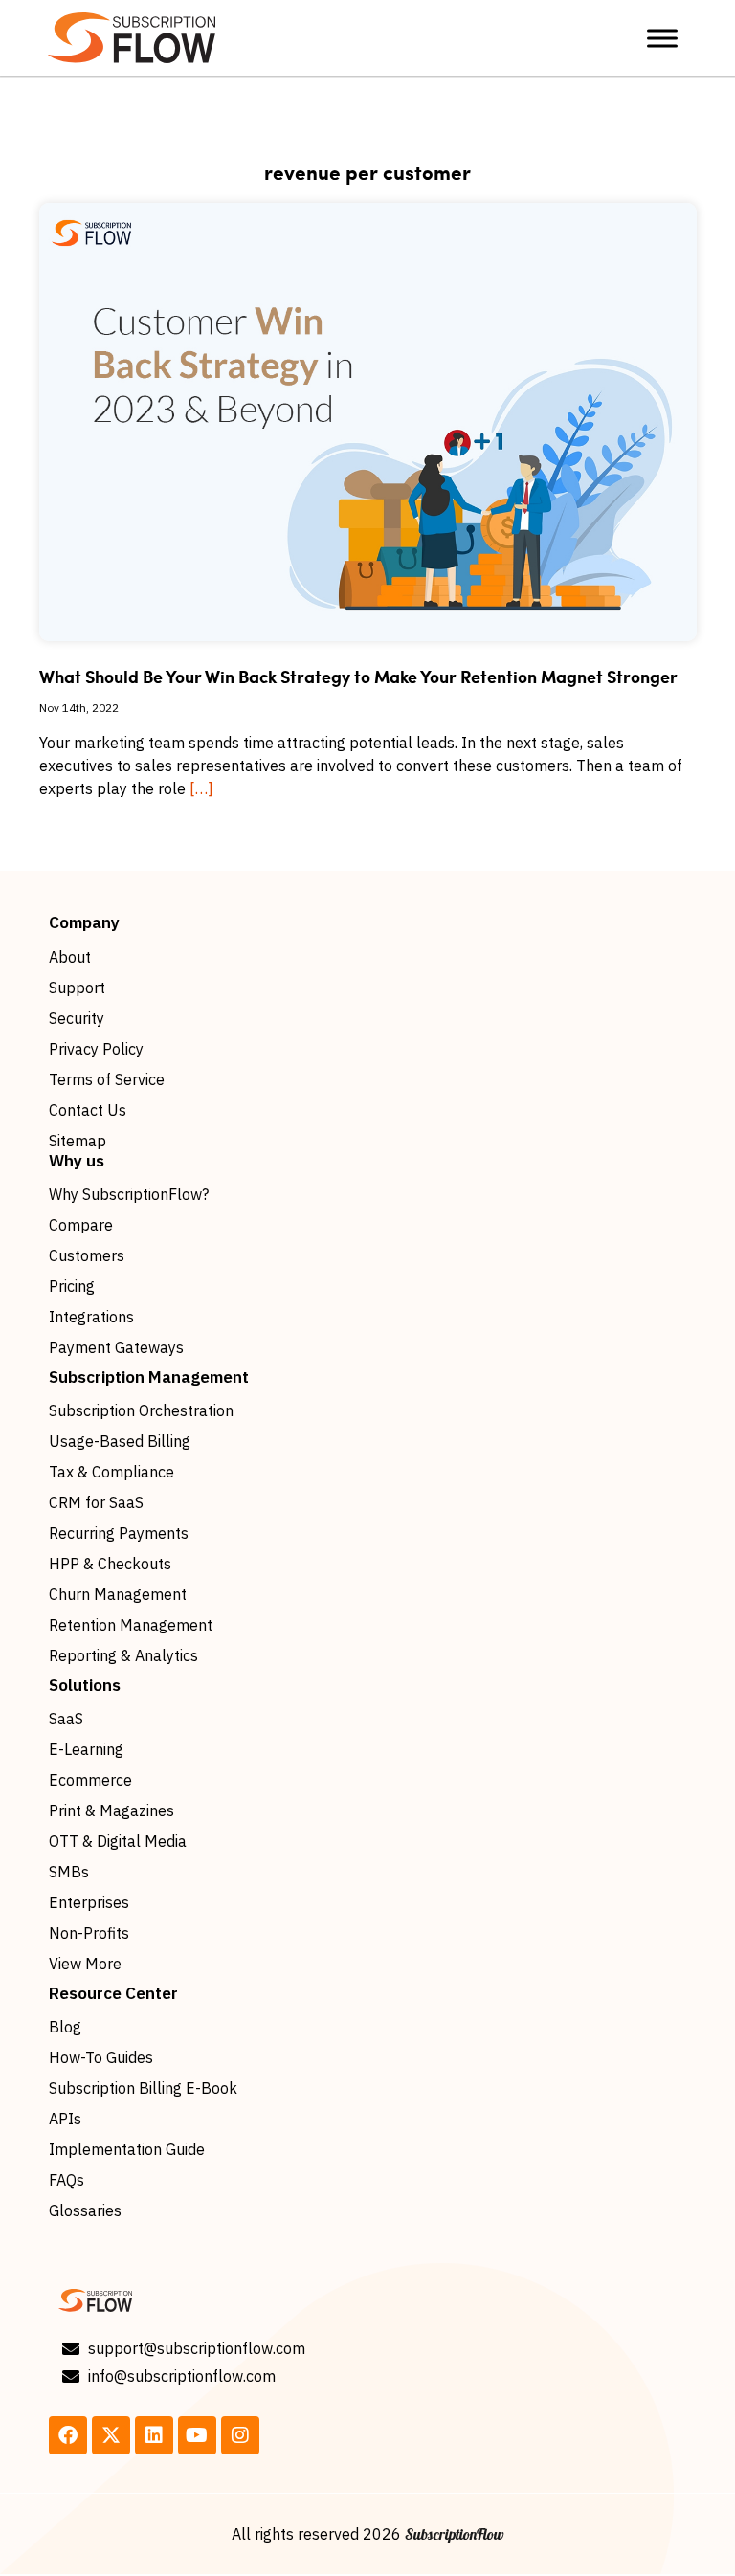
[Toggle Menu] (662, 38)
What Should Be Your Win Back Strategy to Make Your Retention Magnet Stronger (358, 677)
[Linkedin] (154, 2435)
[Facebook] (68, 2435)
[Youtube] (197, 2435)
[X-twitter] (111, 2435)
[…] (201, 788)
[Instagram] (240, 2435)
